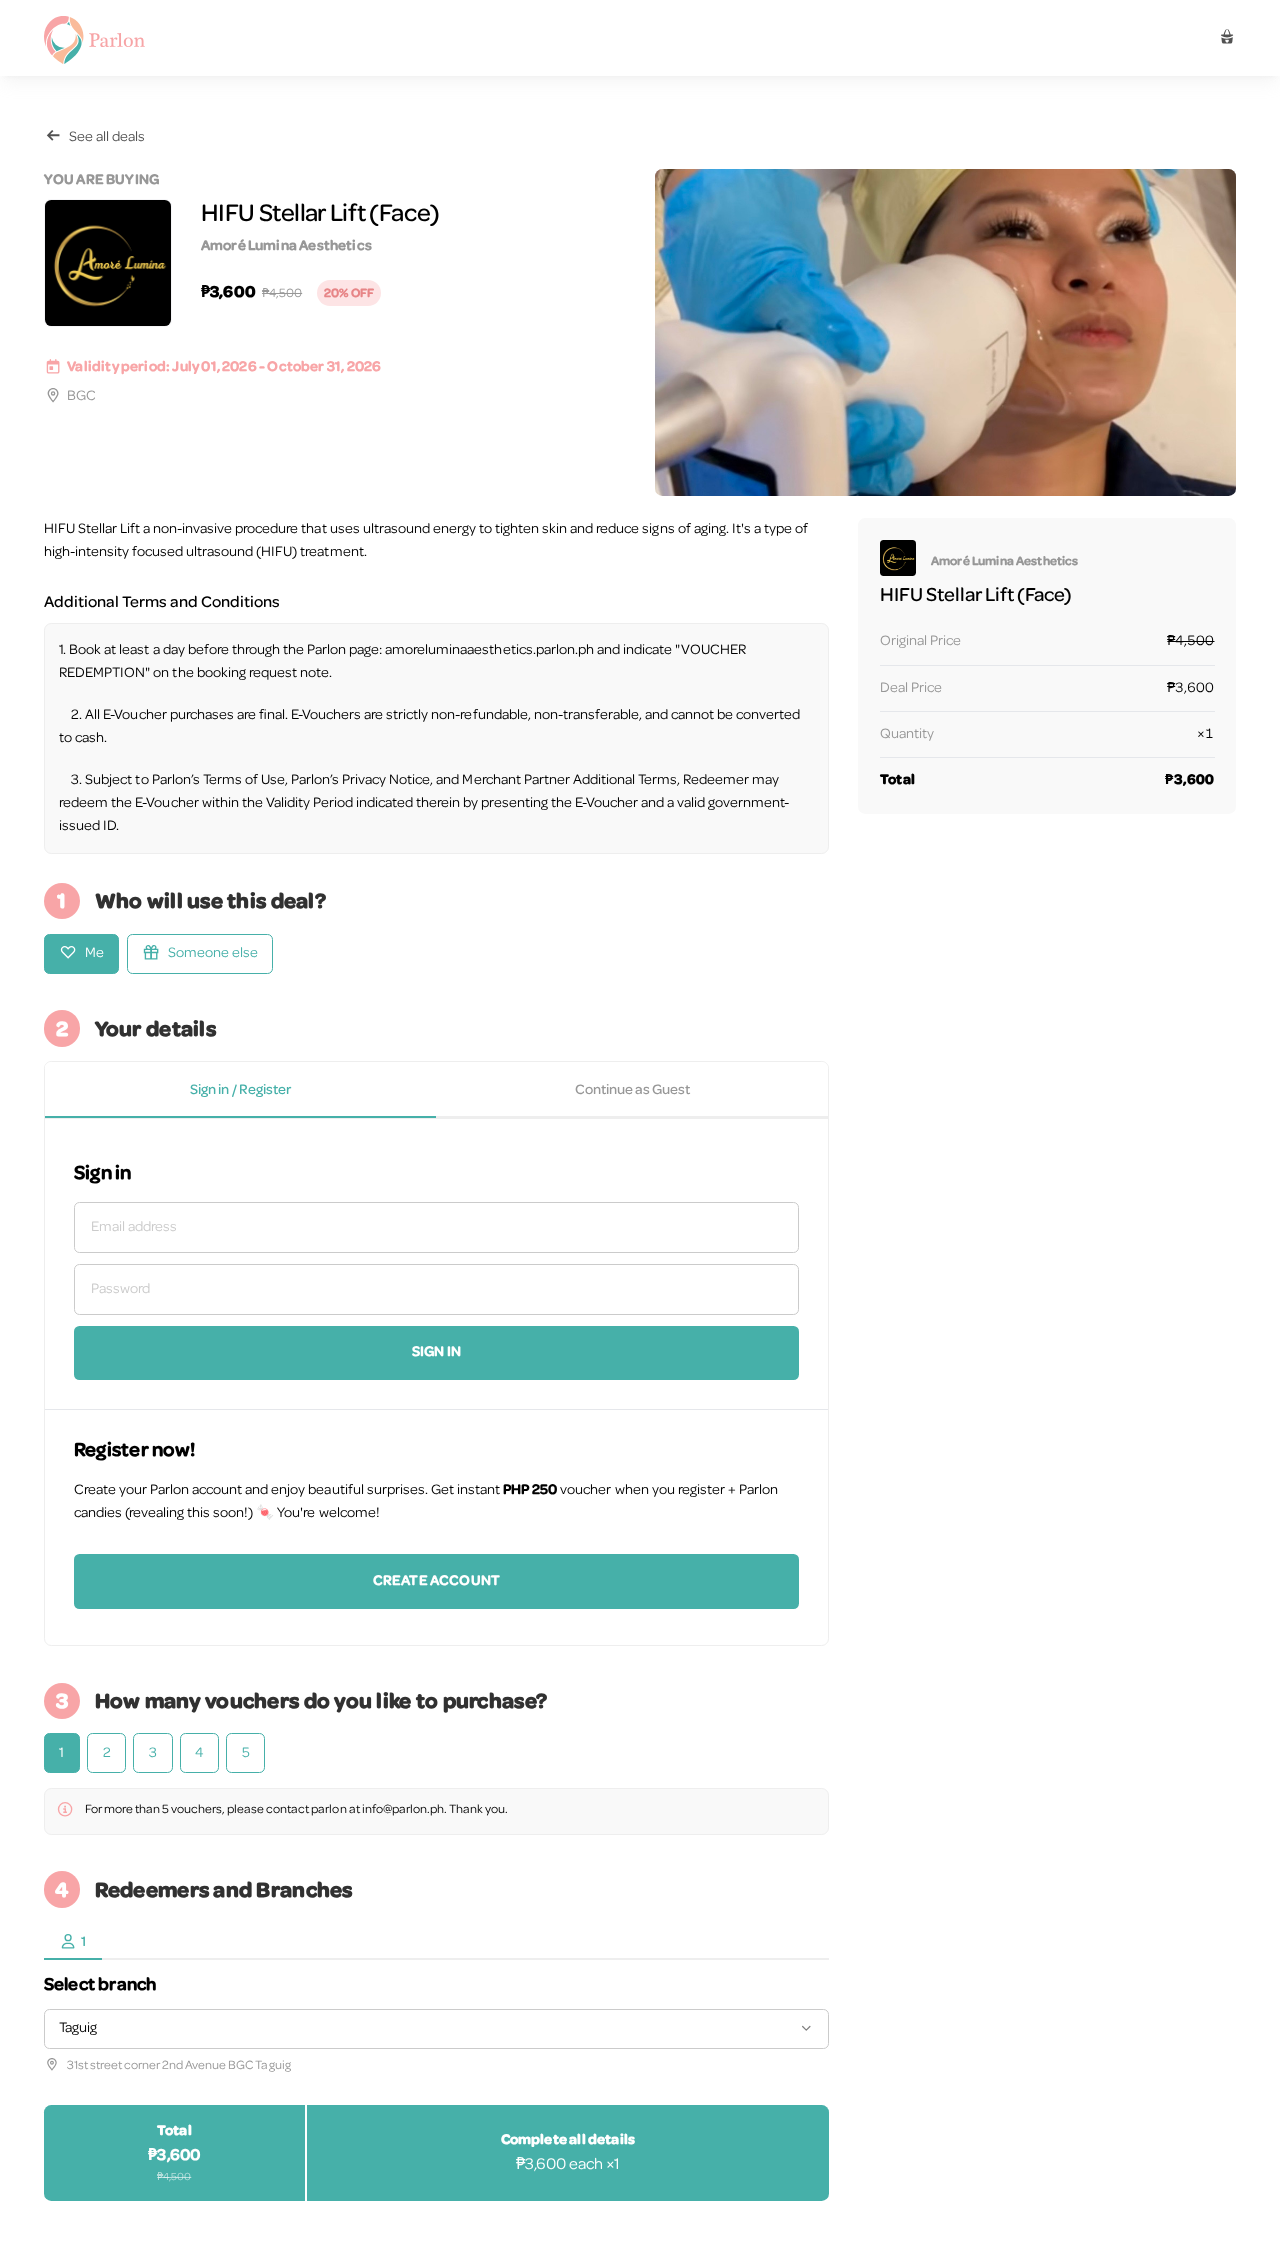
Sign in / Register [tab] (240, 1090)
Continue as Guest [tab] (632, 1090)
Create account (437, 1581)
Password (120, 1289)
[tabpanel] (436, 1382)
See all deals (107, 137)
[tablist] (436, 1090)
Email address (134, 1227)
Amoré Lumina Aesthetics (286, 246)
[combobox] (436, 2029)
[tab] (73, 1942)
